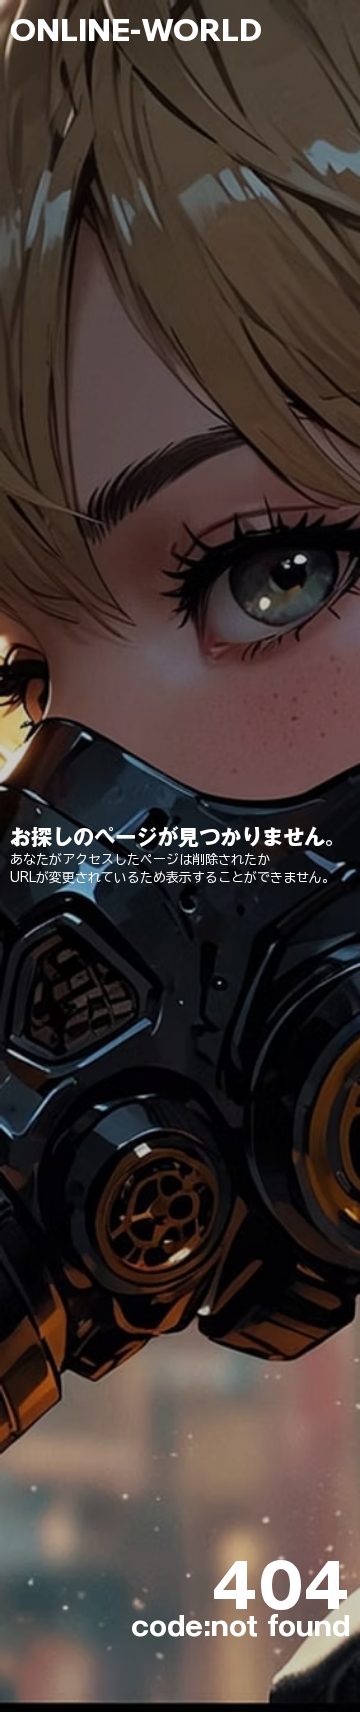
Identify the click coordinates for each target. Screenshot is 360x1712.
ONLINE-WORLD (136, 29)
